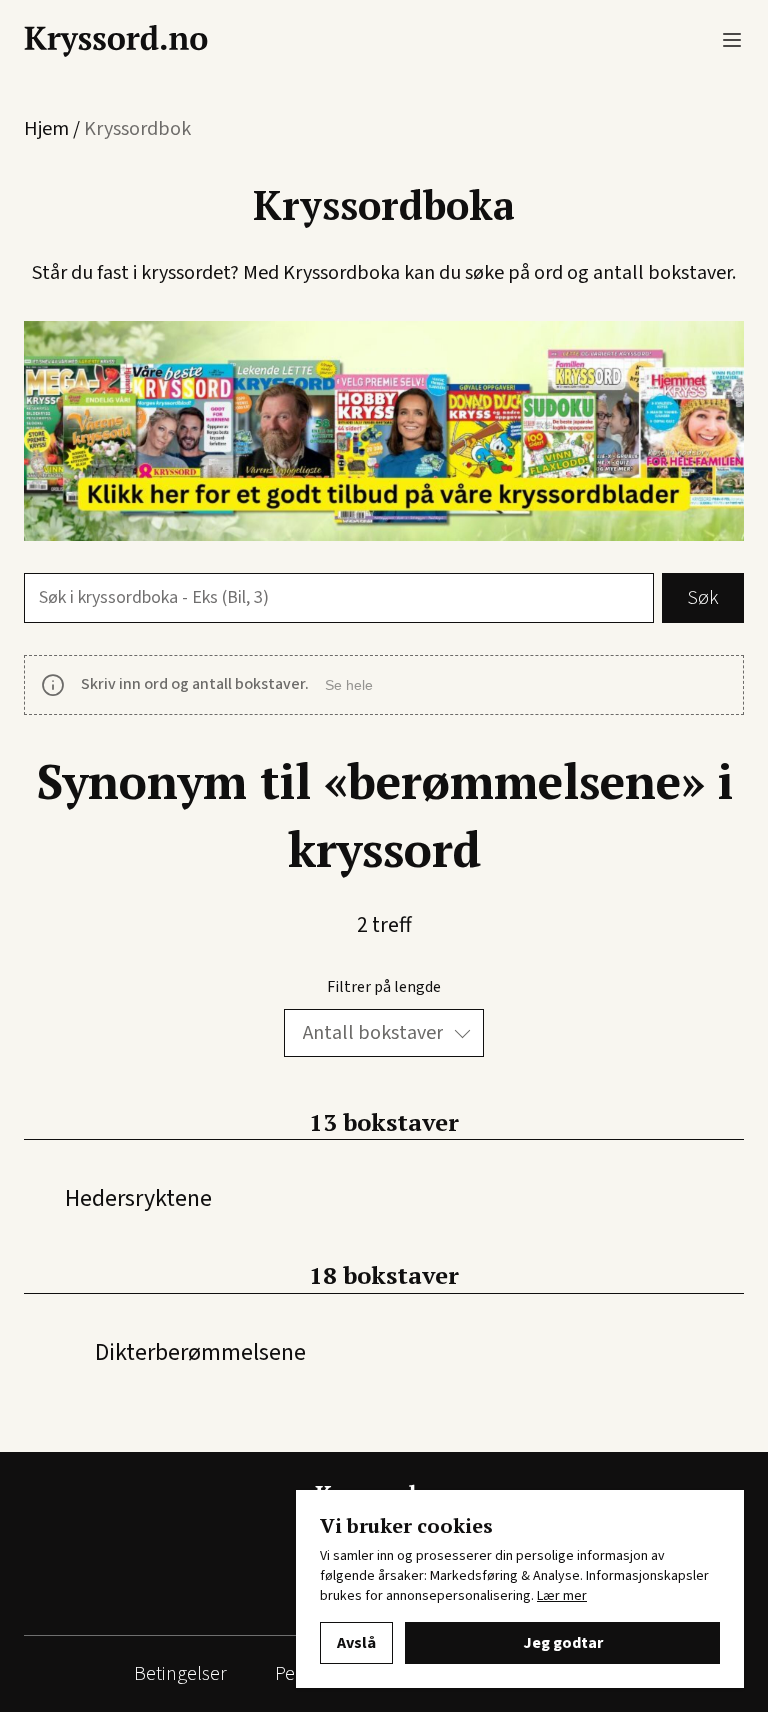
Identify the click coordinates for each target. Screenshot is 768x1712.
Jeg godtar (563, 1643)
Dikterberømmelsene (200, 1352)
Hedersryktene (138, 1198)
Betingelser (180, 1674)
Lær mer (562, 1596)
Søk (703, 598)
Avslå (356, 1643)
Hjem (46, 129)
